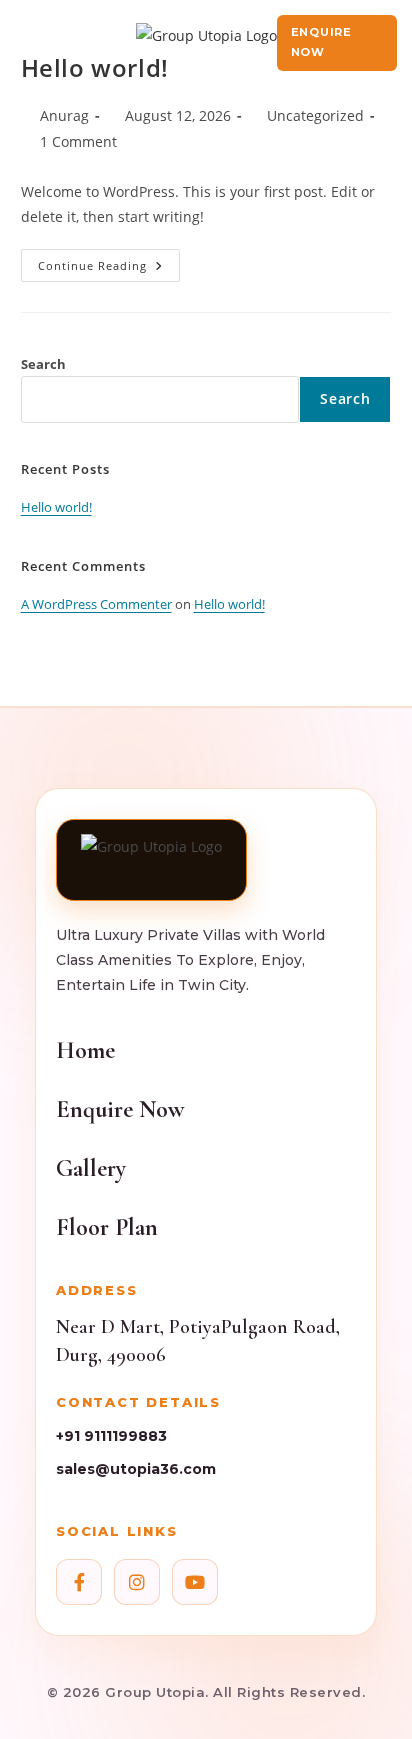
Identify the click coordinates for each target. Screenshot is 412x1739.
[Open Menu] (30, 43)
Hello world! (56, 507)
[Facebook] (79, 1582)
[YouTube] (195, 1582)
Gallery (91, 1168)
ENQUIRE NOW (322, 42)
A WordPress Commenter (96, 604)
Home (85, 1050)
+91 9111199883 (111, 1436)
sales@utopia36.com (136, 1469)
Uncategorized (315, 115)
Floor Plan (107, 1227)
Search (43, 364)
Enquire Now (120, 1109)
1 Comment (78, 141)
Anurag (64, 115)
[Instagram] (137, 1582)
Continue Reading (109, 261)
